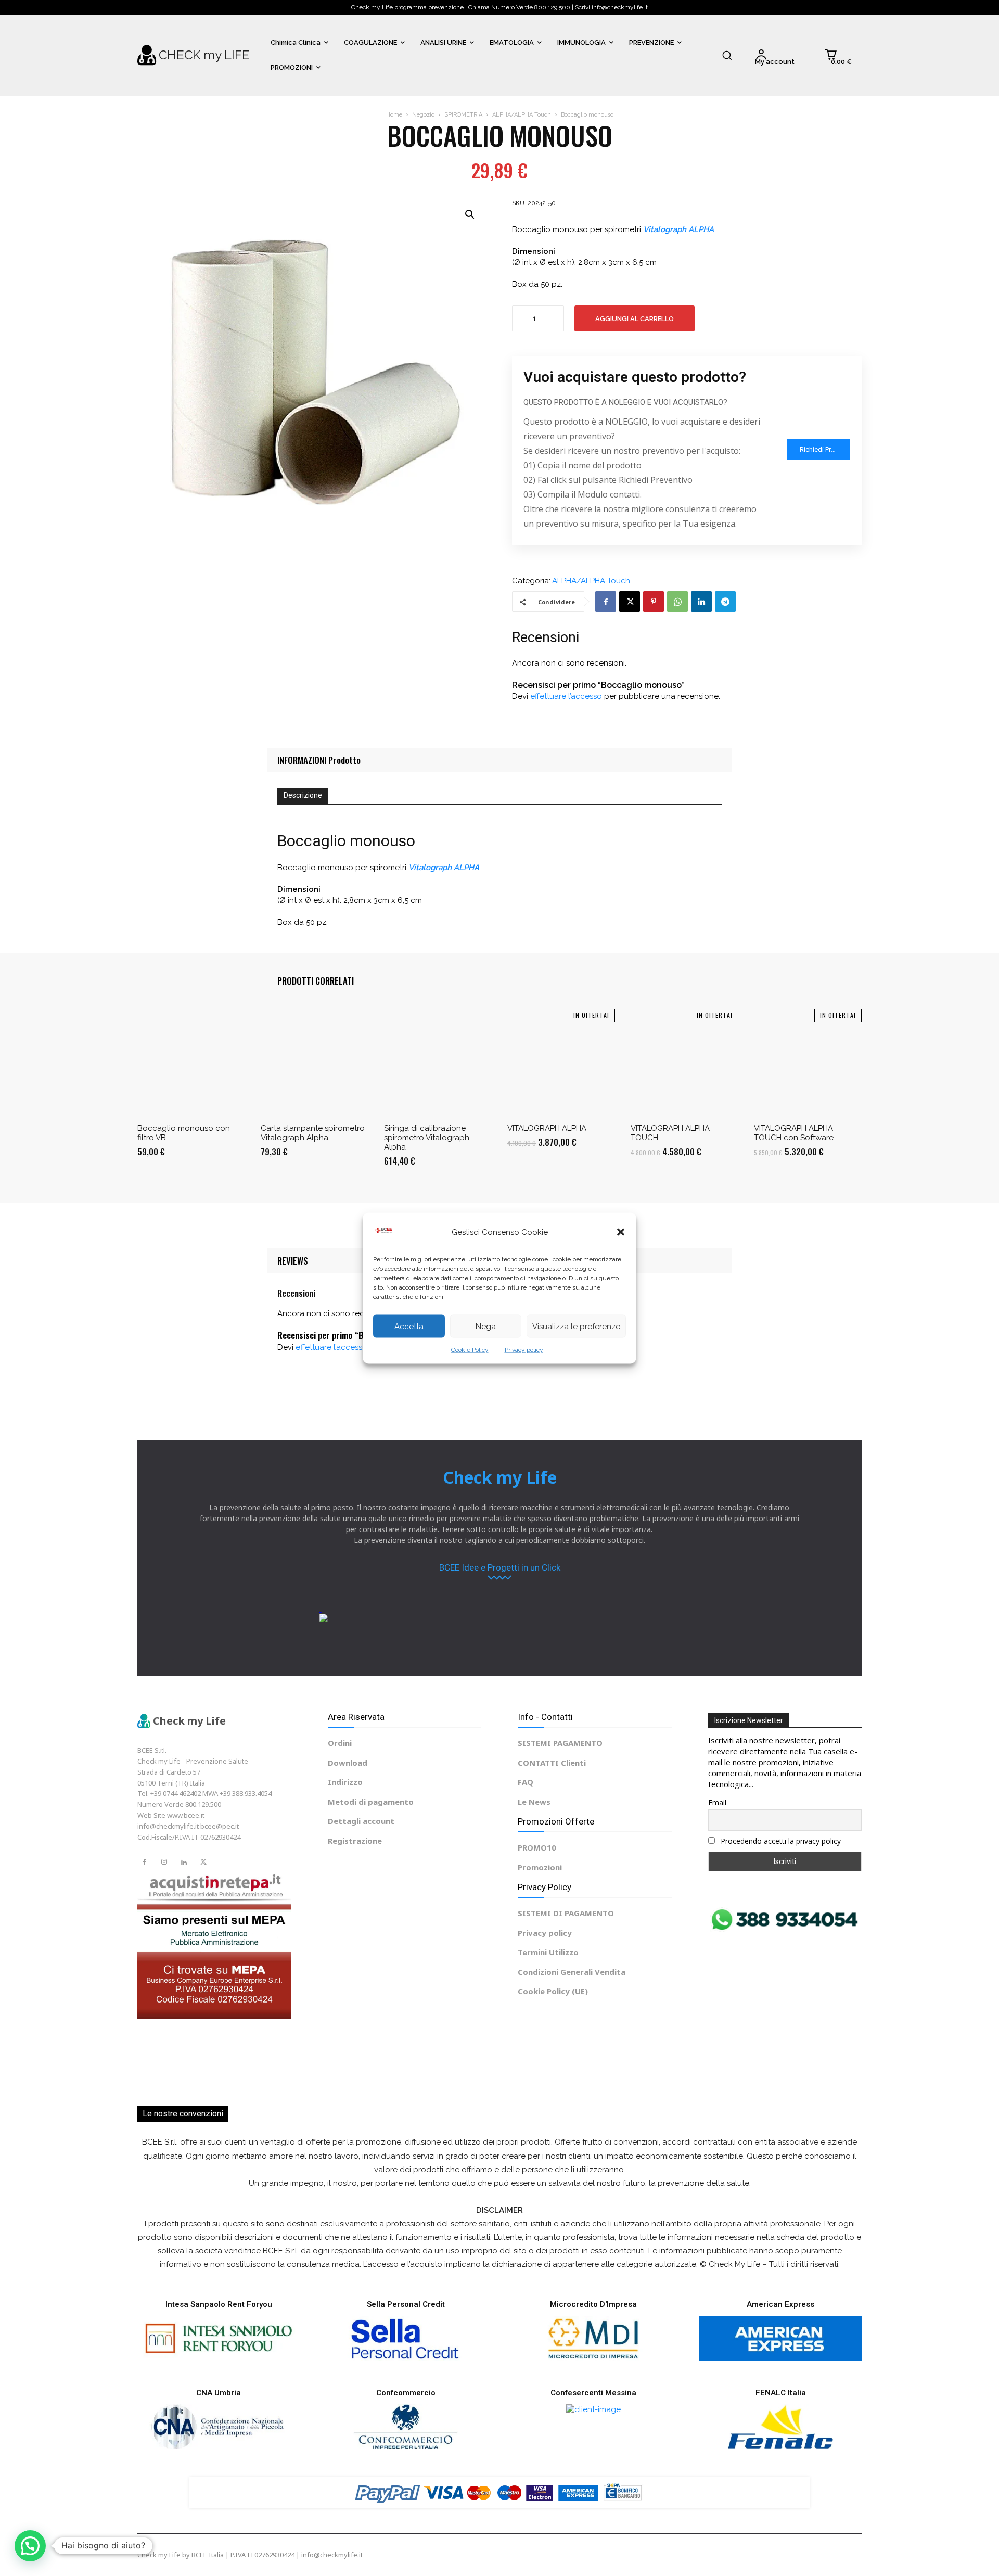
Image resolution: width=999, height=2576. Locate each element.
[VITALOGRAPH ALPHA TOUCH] (684, 1062)
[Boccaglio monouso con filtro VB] (191, 1062)
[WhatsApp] (677, 602)
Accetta (409, 1326)
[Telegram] (725, 602)
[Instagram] (164, 1863)
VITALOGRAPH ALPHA (547, 1128)
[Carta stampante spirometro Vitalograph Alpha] (315, 1062)
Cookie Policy (470, 1350)
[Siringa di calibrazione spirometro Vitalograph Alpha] (438, 1062)
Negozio (423, 115)
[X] (630, 602)
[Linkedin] (701, 602)
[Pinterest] (654, 602)
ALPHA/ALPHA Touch (522, 115)
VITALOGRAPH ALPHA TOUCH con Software (794, 1133)
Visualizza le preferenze (576, 1326)
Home (394, 115)
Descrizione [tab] (303, 795)
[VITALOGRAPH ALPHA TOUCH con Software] (808, 1062)
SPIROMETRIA (463, 115)
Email (717, 1802)
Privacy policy (524, 1350)
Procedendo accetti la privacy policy (780, 1841)
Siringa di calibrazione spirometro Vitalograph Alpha (427, 1138)
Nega (486, 1326)
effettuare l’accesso (566, 696)
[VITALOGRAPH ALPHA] (561, 1062)
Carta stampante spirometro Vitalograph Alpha (313, 1133)
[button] (621, 1232)
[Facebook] (606, 602)
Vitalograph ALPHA (678, 229)
